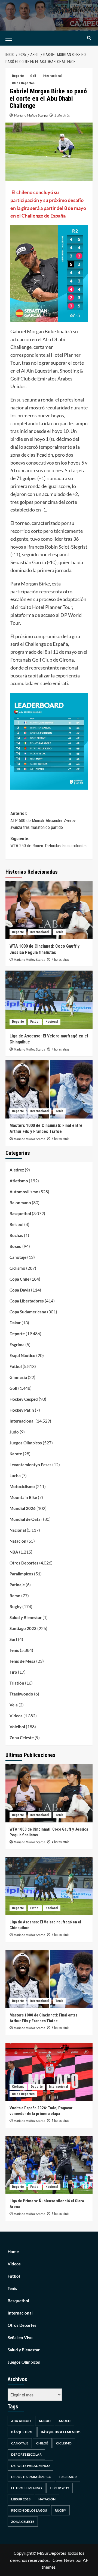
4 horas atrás (61, 960)
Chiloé (42, 2443)
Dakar (15, 1323)
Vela (14, 1705)
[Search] (89, 38)
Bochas (16, 1235)
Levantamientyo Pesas (30, 1465)
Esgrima (17, 1344)
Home (13, 2251)
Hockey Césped (24, 1399)
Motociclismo (22, 1486)
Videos (16, 1716)
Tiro (13, 1672)
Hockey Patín (22, 1410)
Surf (13, 1639)
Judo (14, 1432)
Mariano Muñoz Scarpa (31, 115)
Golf (33, 76)
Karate (16, 1454)
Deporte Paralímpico (30, 2466)
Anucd (65, 2421)
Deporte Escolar (26, 2454)
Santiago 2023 (23, 1628)
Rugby (16, 1607)
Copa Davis (20, 1290)
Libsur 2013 (21, 2499)
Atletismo (19, 1181)
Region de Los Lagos (29, 2510)
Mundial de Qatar (26, 1519)
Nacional (52, 1022)
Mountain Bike (23, 1497)
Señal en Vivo (20, 2337)
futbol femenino (27, 2488)
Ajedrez (17, 1170)
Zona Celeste (22, 1738)
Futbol (35, 1022)
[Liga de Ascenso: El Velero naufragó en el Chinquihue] (49, 1000)
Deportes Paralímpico (31, 2477)
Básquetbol (22, 2432)
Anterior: (43, 820)
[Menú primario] (17, 38)
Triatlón (17, 1683)
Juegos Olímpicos (26, 1443)
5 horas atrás (61, 1139)
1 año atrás (62, 115)
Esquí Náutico (22, 1355)
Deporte (18, 76)
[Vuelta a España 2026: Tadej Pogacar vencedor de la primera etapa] (49, 2072)
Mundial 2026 (23, 1508)
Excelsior (68, 2477)
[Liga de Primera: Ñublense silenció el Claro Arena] (49, 2165)
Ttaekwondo (21, 1694)
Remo (15, 1596)
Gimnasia (18, 1377)
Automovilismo (24, 1192)
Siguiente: (48, 842)
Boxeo (16, 1246)
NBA (14, 1552)
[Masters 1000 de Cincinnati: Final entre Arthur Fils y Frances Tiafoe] (49, 1089)
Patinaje (17, 1585)
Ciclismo (17, 1268)
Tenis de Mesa (22, 1661)
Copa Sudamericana (28, 1312)
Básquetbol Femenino (61, 2432)
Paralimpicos (21, 1574)
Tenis (59, 932)
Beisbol (16, 1224)
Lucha (15, 1476)
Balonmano (20, 1203)
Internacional (52, 76)
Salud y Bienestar (26, 1617)
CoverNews (64, 2560)
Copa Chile (19, 1279)
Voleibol (17, 1727)
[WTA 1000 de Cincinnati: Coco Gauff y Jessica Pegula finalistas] (49, 910)
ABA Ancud (21, 2421)
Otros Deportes (23, 83)
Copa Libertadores (27, 1301)
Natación (18, 1541)
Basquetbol (20, 1213)
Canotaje (18, 1257)
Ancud (45, 2421)
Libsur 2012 (59, 2488)
